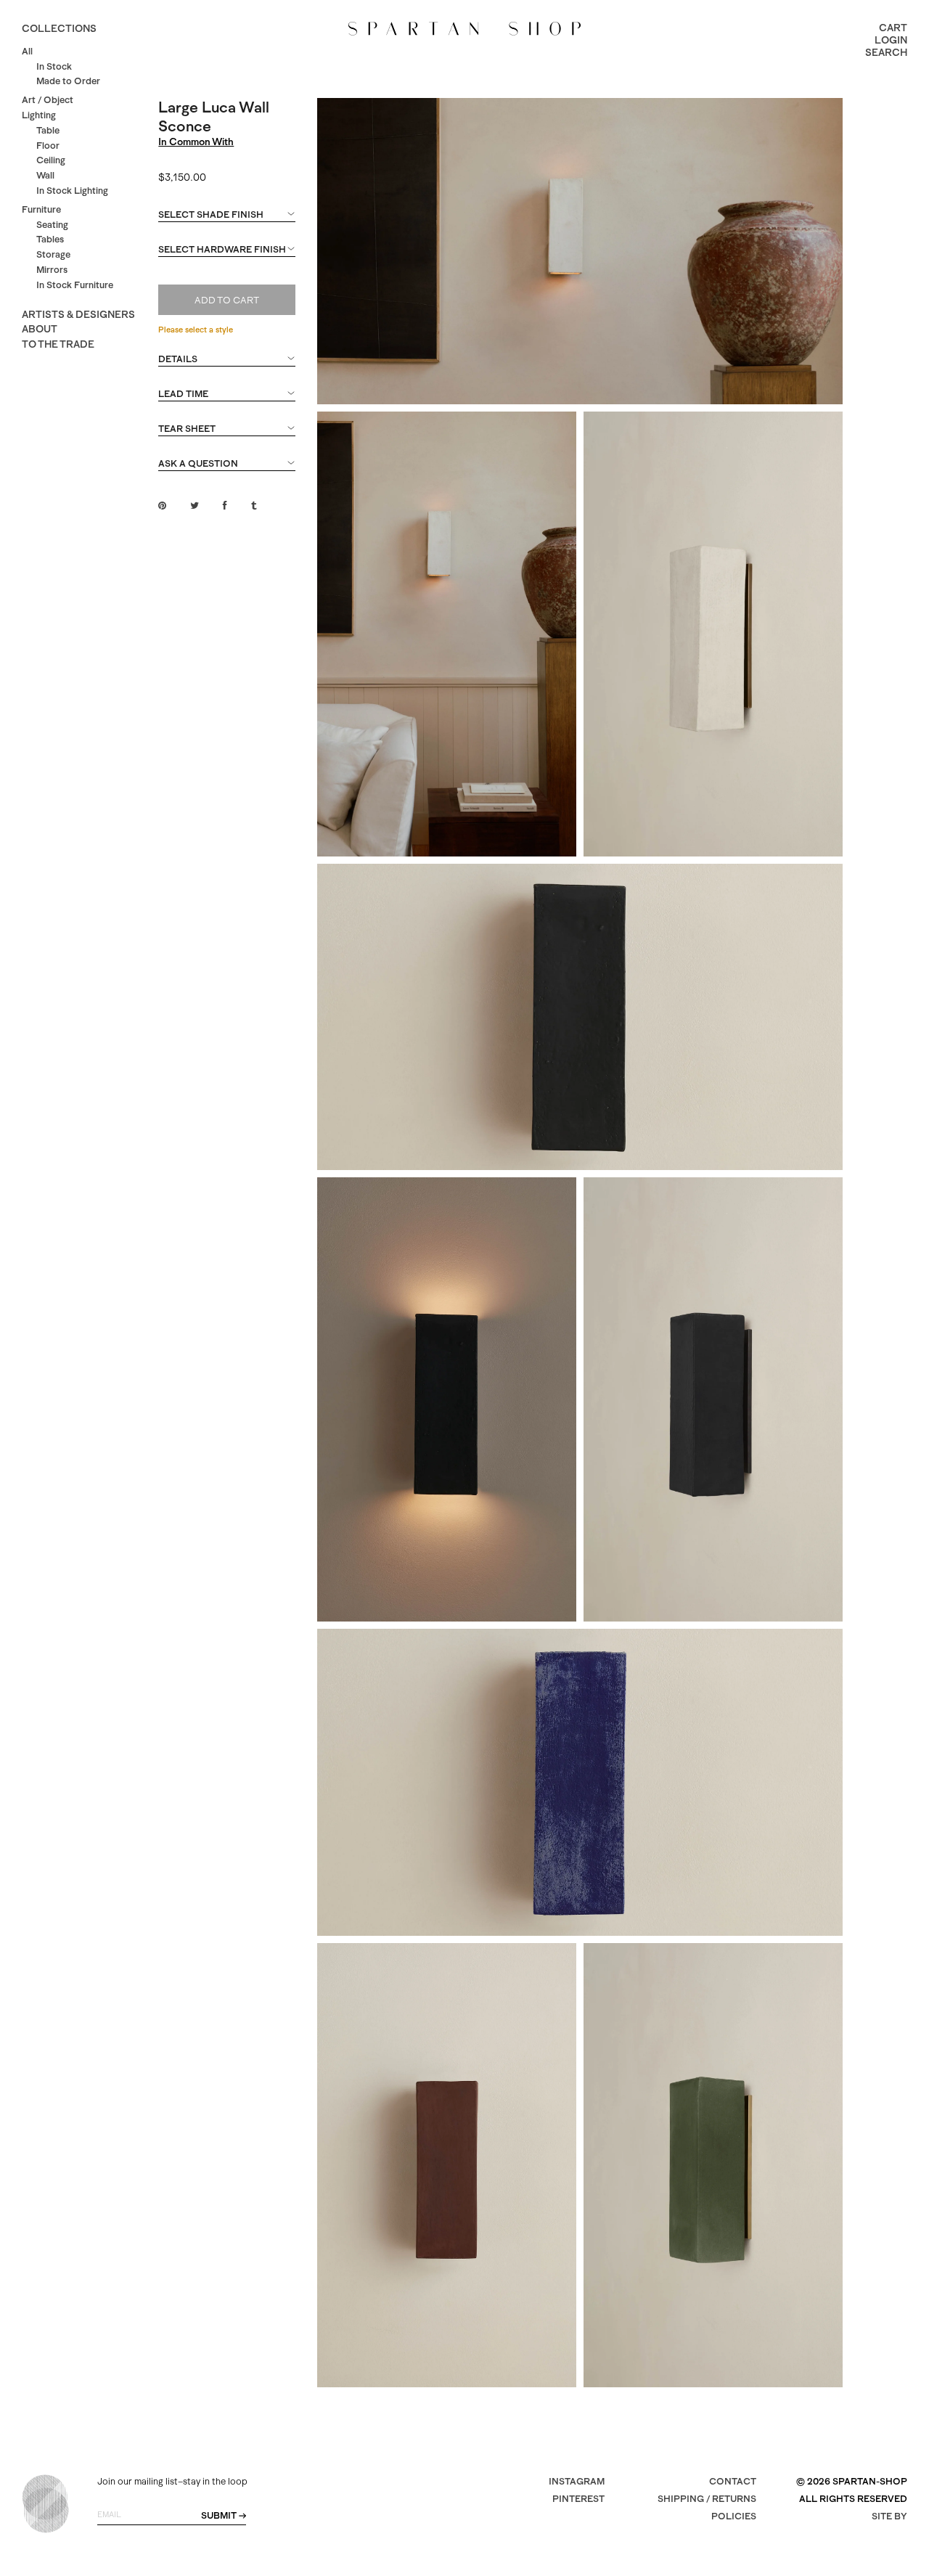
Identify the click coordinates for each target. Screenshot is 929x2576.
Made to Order (68, 81)
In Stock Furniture (75, 285)
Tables (50, 239)
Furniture (41, 209)
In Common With (196, 142)
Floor (48, 146)
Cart (893, 28)
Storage (53, 254)
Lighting (39, 115)
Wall (45, 175)
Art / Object (48, 100)
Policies (734, 2516)
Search (886, 52)
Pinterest (578, 2499)
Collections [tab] (59, 28)
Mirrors (52, 270)
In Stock (54, 66)
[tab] (226, 221)
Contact (733, 2481)
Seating (52, 225)
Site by (889, 2516)
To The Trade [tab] (58, 344)
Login (891, 40)
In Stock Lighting (72, 191)
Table (48, 130)
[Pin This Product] (162, 506)
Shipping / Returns (707, 2499)
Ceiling (51, 160)
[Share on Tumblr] (254, 506)
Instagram (577, 2481)
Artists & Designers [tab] (78, 314)
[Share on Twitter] (195, 506)
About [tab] (40, 329)
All (27, 51)
